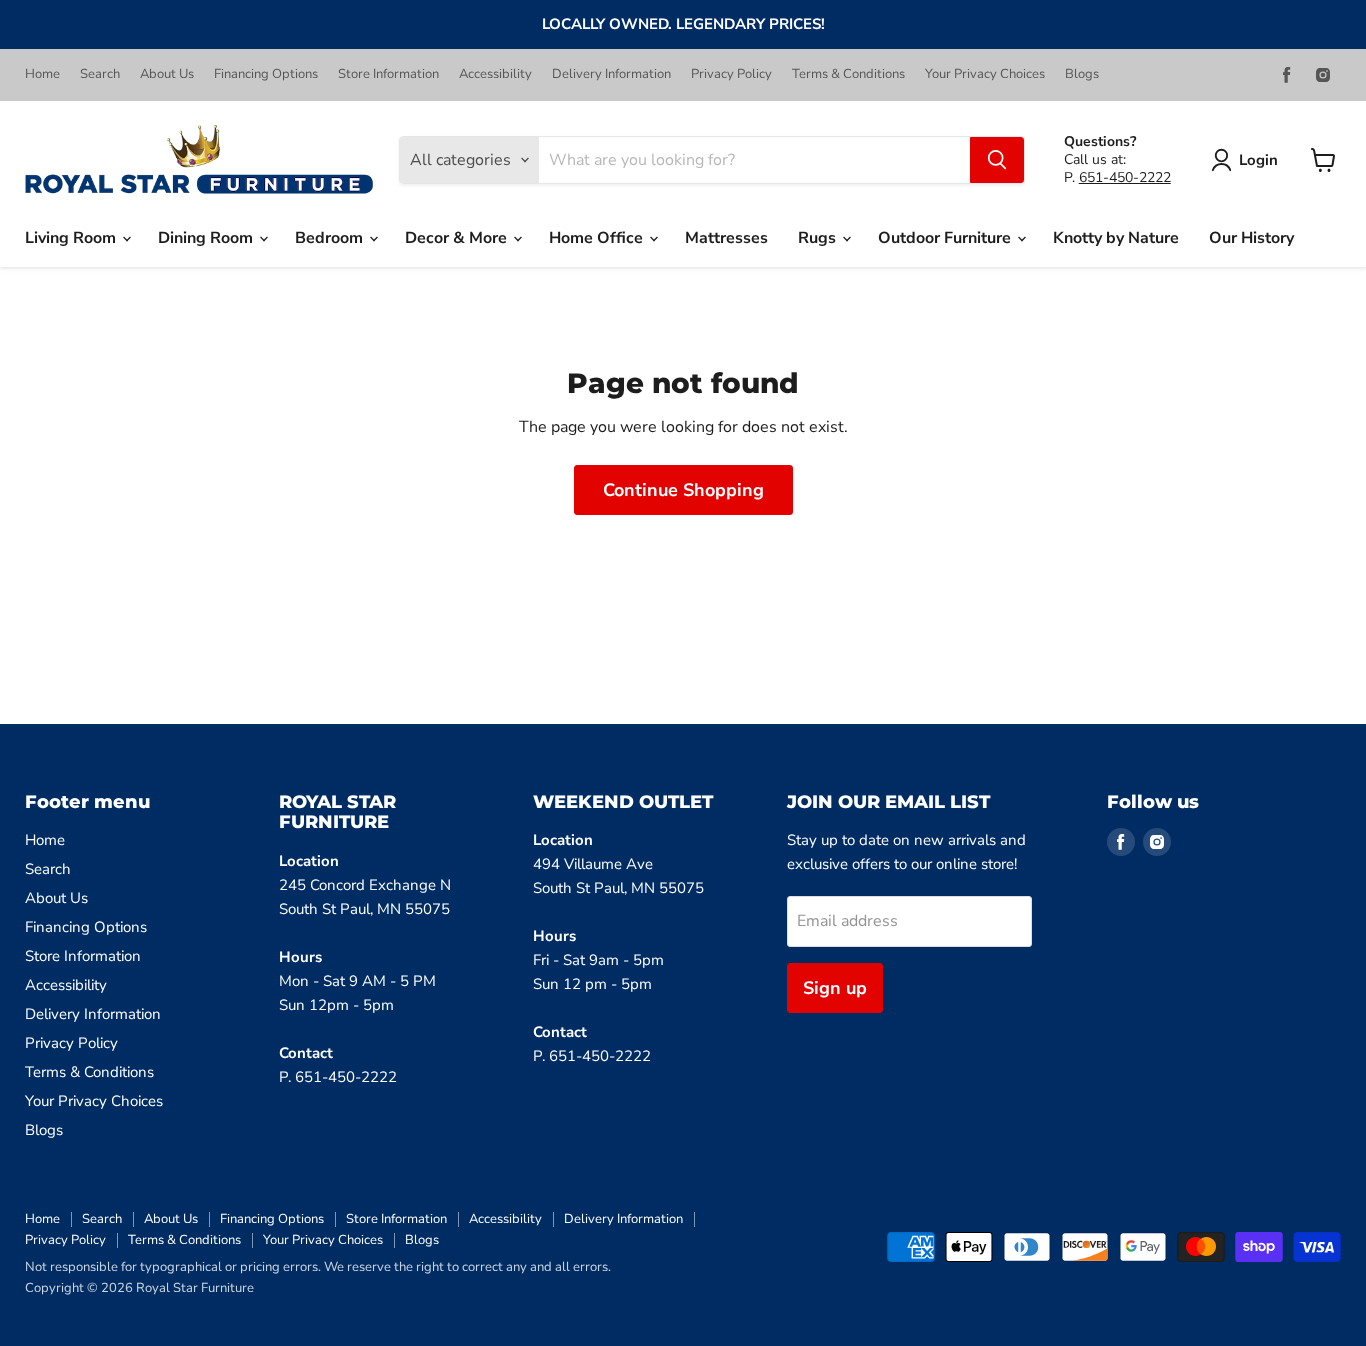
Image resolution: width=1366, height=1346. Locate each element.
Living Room (72, 238)
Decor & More (458, 238)
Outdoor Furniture (946, 238)
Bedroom (331, 238)
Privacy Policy (731, 74)
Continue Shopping (683, 490)
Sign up (835, 988)
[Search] (997, 160)
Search (100, 74)
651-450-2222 (1125, 177)
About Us (167, 74)
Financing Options (266, 74)
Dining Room (207, 238)
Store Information (388, 74)
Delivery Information (611, 74)
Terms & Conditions (848, 74)
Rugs (819, 238)
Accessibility (495, 74)
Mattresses (726, 238)
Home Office (598, 238)
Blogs (1082, 74)
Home (42, 74)
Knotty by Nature (1116, 238)
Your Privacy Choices (985, 74)
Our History (1251, 238)
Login (1258, 160)
